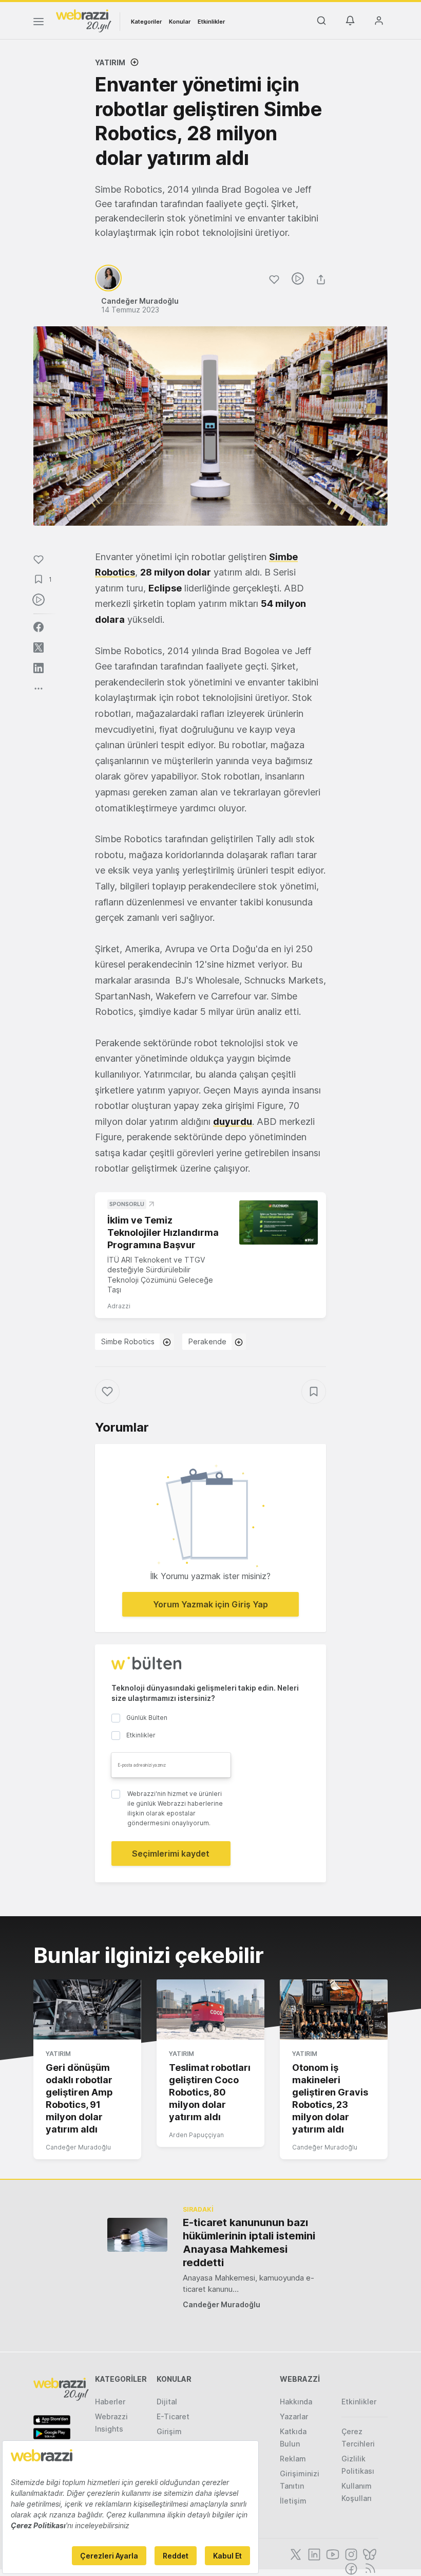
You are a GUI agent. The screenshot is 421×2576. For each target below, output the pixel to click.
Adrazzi (119, 1306)
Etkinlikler (211, 22)
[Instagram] (350, 2553)
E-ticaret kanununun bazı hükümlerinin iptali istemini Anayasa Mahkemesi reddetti (249, 2243)
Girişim (169, 2431)
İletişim (293, 2501)
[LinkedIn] (313, 2553)
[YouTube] (332, 2553)
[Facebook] (350, 2568)
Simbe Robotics (128, 1341)
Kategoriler (146, 22)
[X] (295, 2553)
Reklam (293, 2459)
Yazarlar (294, 2416)
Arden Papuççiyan (196, 2135)
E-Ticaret (173, 2416)
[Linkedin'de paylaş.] (39, 668)
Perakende (207, 1341)
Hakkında (296, 2402)
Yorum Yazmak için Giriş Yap (210, 1604)
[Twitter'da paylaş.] (39, 647)
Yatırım (110, 62)
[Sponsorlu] (279, 1222)
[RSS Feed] (368, 2568)
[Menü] (39, 23)
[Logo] (84, 20)
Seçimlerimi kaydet (171, 1854)
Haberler (110, 2402)
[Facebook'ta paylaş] (39, 627)
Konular (180, 22)
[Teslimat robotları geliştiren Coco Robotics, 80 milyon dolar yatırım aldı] (210, 2010)
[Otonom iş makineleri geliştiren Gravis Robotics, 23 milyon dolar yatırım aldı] (334, 2010)
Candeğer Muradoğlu (78, 2147)
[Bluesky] (369, 2553)
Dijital (167, 2402)
